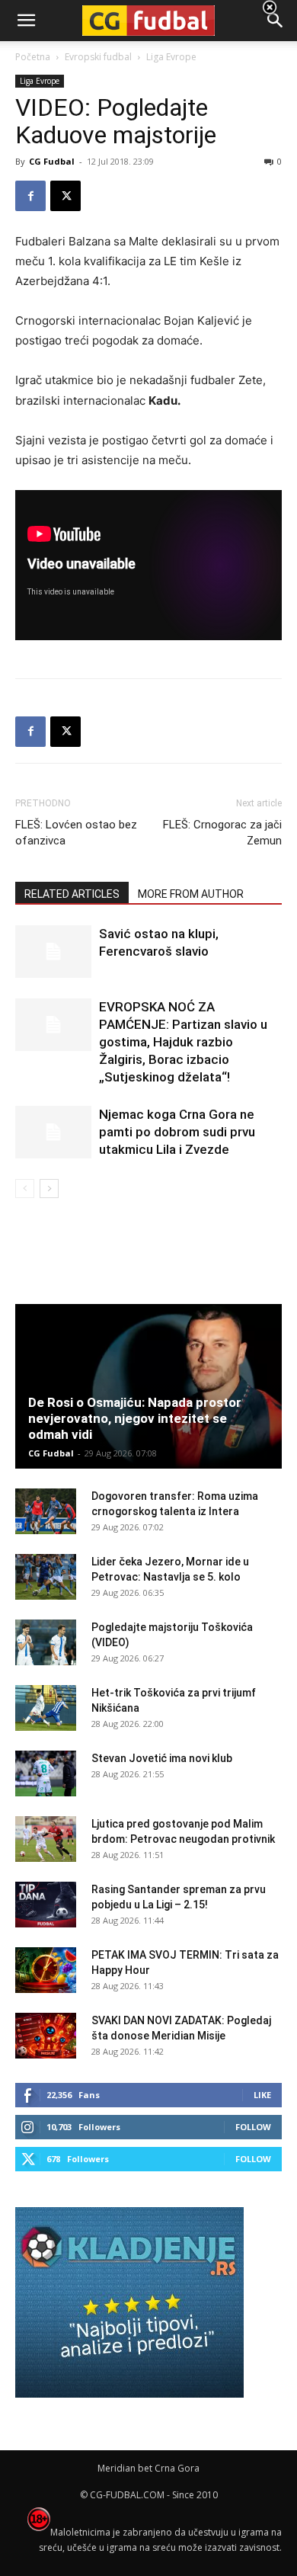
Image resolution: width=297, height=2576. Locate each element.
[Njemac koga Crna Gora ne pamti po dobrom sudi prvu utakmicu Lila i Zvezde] (53, 1132)
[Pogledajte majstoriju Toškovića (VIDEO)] (46, 1642)
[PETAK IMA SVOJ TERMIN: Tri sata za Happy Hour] (46, 1970)
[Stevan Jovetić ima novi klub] (46, 1773)
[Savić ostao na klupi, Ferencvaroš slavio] (53, 952)
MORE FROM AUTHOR (191, 894)
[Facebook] (30, 196)
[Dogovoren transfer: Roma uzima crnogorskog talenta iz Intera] (46, 1511)
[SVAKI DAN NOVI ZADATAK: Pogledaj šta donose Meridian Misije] (46, 2036)
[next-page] (49, 1189)
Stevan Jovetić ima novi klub (162, 1758)
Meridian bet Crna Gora (148, 2468)
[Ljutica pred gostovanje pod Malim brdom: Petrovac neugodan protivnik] (46, 1839)
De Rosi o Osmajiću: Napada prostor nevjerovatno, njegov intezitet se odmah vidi (135, 1418)
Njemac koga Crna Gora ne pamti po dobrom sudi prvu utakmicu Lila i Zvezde (177, 1132)
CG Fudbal (52, 161)
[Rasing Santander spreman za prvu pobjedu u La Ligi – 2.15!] (46, 1905)
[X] (65, 196)
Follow (253, 2127)
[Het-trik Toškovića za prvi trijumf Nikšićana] (46, 1708)
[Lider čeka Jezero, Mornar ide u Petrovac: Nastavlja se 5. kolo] (46, 1577)
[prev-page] (25, 1189)
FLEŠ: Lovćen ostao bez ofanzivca (76, 833)
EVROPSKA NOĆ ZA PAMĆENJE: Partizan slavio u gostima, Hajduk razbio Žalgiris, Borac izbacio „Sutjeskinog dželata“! (183, 1042)
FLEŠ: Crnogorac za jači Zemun (222, 833)
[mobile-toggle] (26, 21)
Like (262, 2095)
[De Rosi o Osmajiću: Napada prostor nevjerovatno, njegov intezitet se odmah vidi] (148, 1386)
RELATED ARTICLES (72, 894)
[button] (276, 21)
